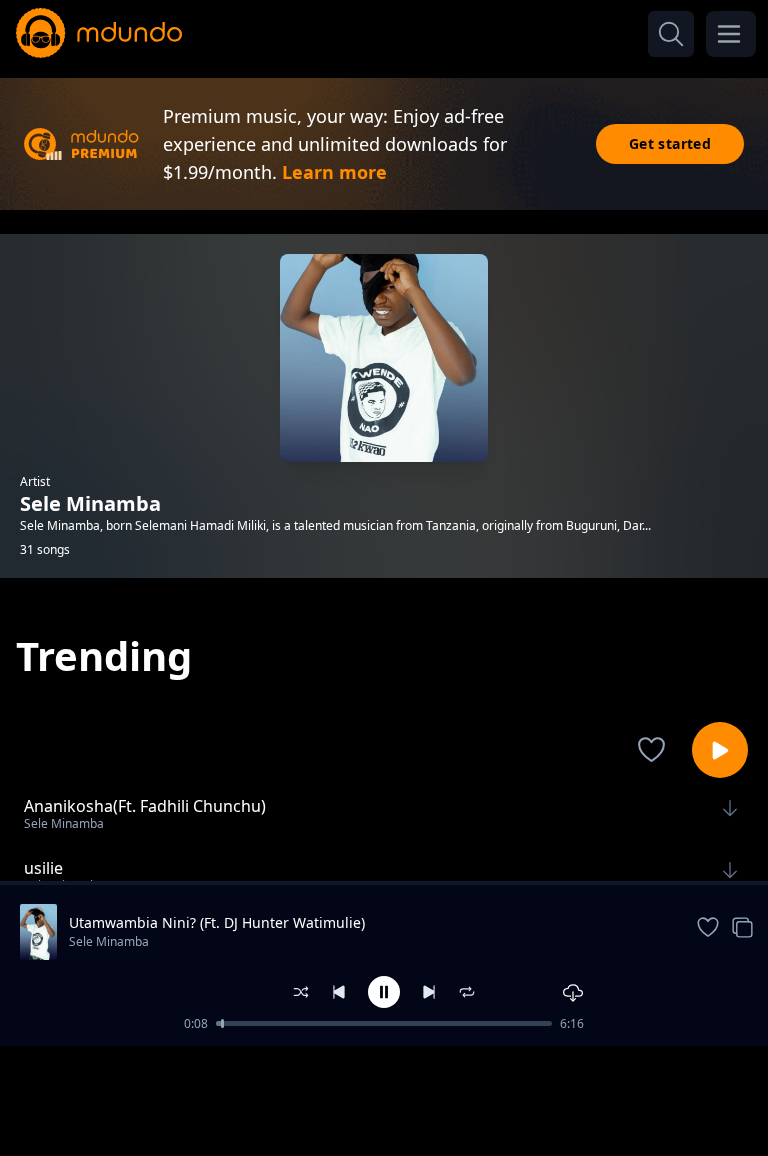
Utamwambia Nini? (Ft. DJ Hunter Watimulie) (217, 922)
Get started (670, 143)
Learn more (334, 172)
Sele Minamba (109, 941)
